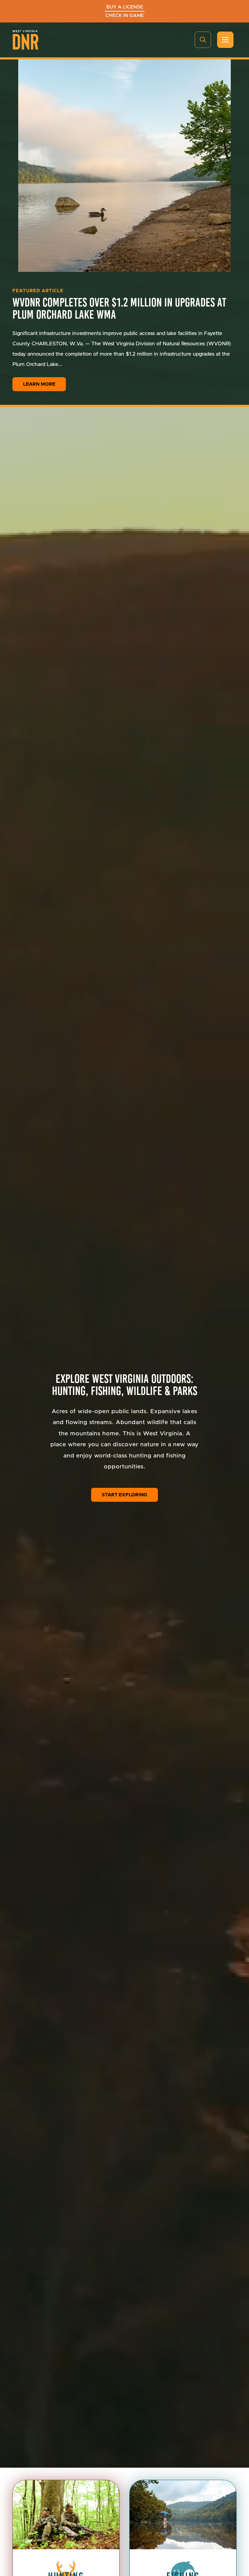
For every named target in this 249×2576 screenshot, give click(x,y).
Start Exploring (124, 1495)
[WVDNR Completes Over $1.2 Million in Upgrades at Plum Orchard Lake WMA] (124, 166)
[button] (203, 40)
